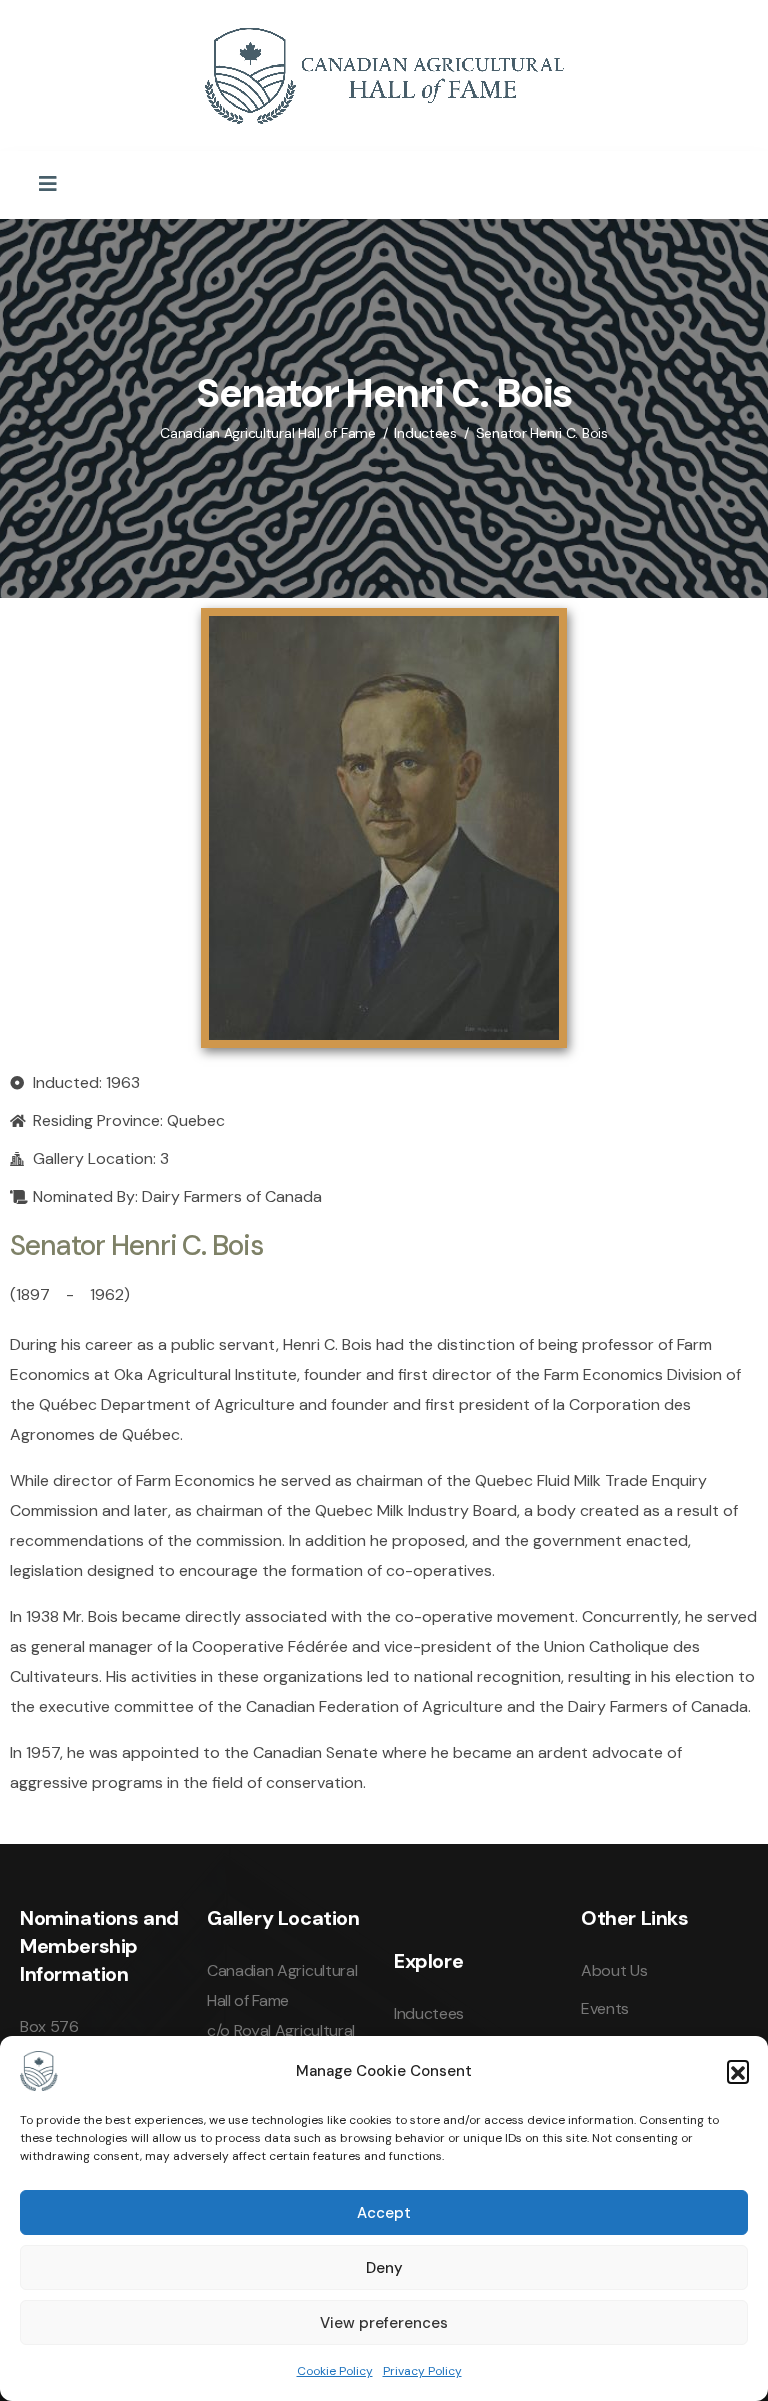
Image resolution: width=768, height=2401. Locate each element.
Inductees (429, 2013)
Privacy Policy (422, 2371)
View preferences (384, 2323)
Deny (384, 2268)
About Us (614, 1970)
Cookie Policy (335, 2371)
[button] (738, 2071)
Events (605, 2008)
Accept (384, 2213)
